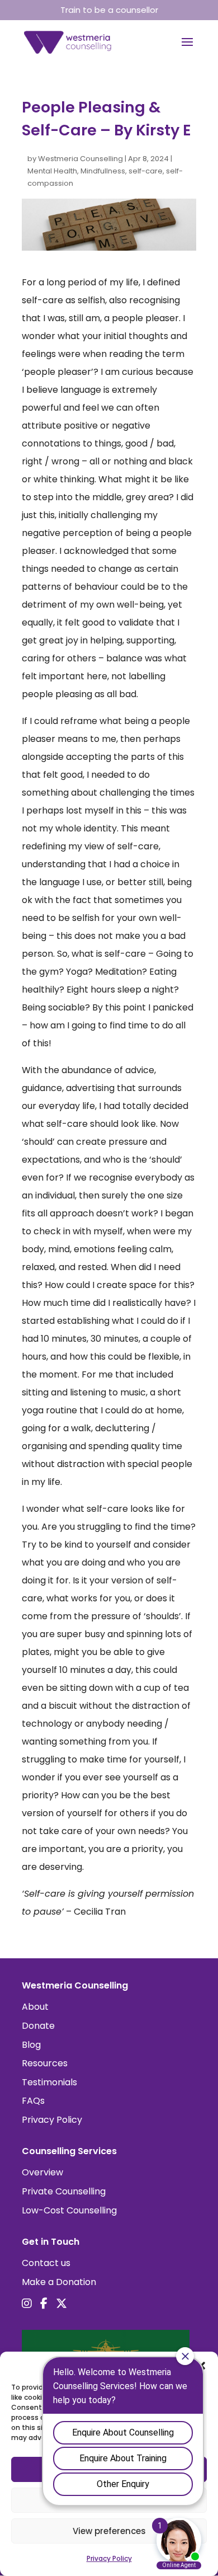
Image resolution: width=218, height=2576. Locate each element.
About (35, 2007)
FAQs (33, 2101)
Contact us (46, 2263)
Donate (38, 2026)
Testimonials (49, 2082)
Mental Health (52, 171)
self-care (146, 171)
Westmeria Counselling (80, 159)
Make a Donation (59, 2282)
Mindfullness (103, 171)
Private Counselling (64, 2191)
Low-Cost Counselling (69, 2210)
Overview (42, 2172)
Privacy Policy (52, 2120)
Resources (45, 2063)
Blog (31, 2045)
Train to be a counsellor (109, 10)
